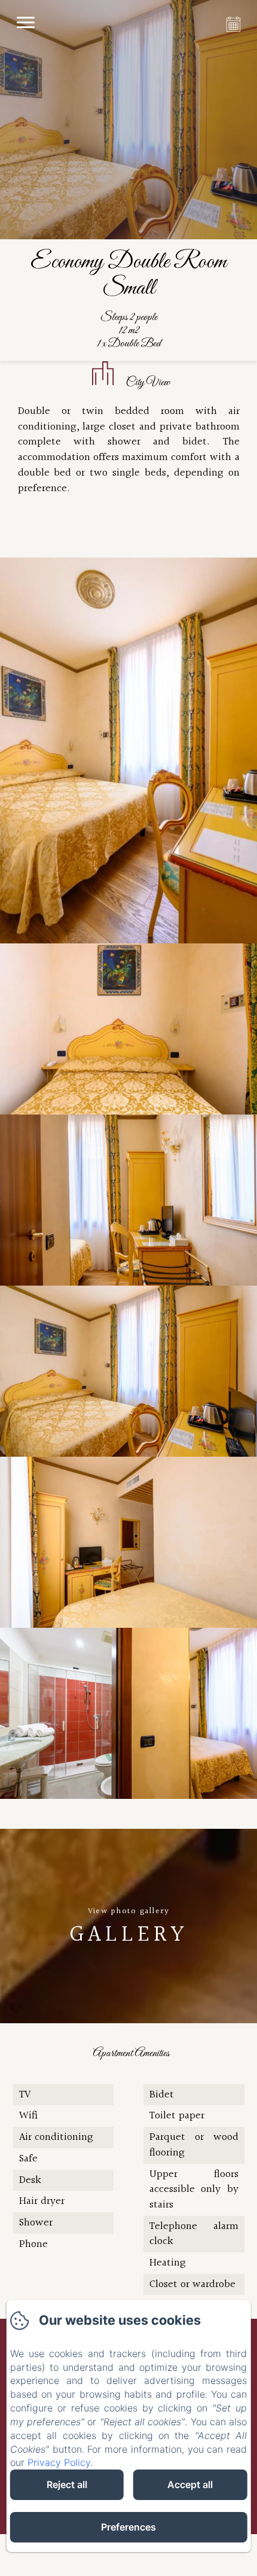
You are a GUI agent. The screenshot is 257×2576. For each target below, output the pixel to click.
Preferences (128, 2527)
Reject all (67, 2484)
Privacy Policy (59, 2462)
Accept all (190, 2484)
